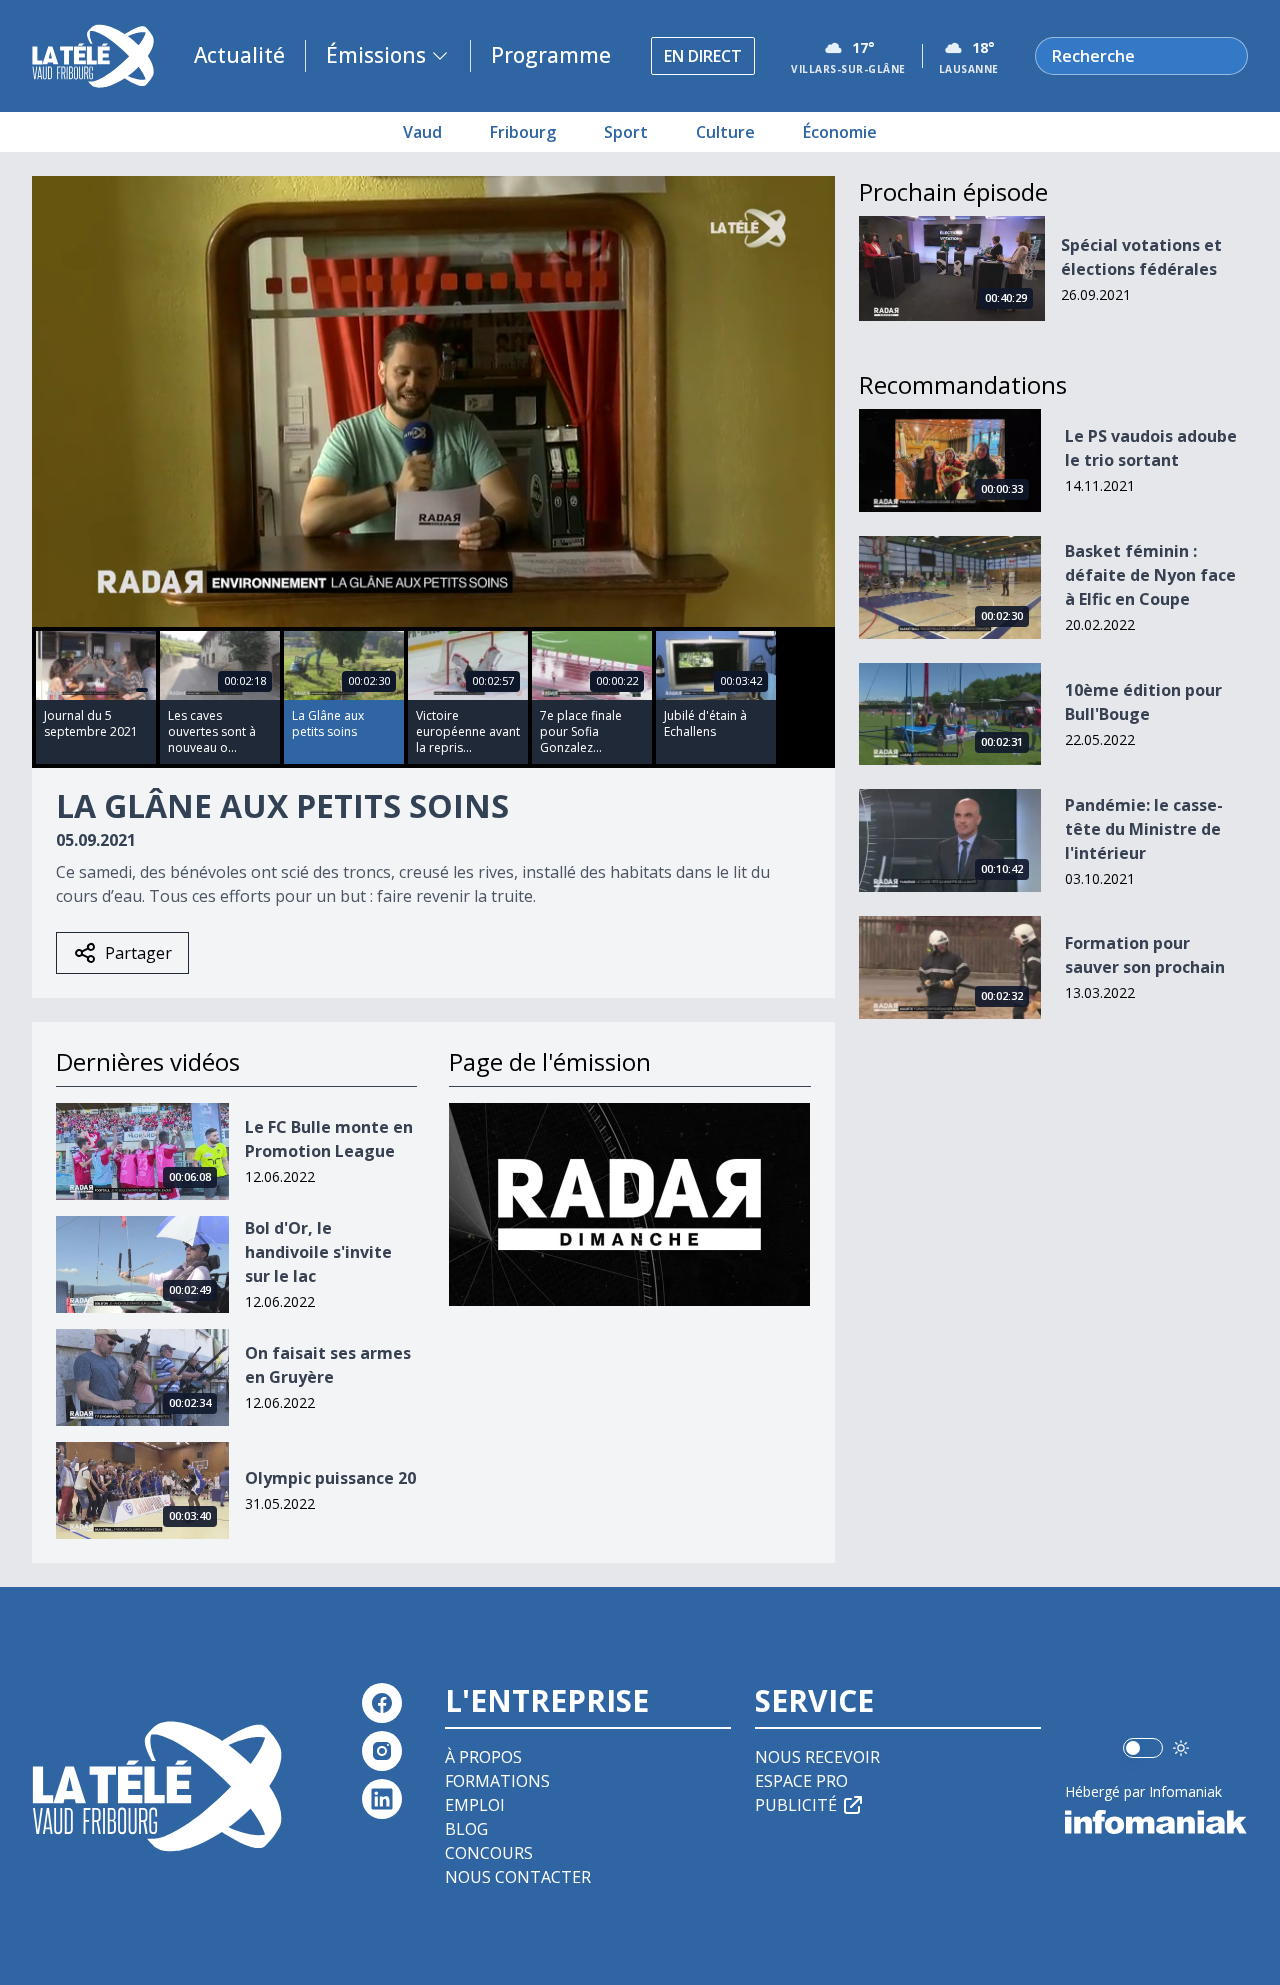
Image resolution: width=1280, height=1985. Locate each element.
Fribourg (523, 132)
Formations (497, 1781)
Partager (138, 953)
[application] (433, 401)
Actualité (239, 55)
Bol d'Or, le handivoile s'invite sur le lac (318, 1252)
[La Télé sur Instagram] (382, 1751)
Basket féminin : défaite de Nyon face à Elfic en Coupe (1150, 575)
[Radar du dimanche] (629, 1204)
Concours (489, 1853)
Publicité (796, 1805)
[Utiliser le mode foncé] (1181, 1748)
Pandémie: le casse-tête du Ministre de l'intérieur (1144, 829)
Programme (551, 55)
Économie (840, 132)
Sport (626, 132)
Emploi (475, 1805)
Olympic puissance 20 (330, 1478)
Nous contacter (518, 1877)
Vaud (422, 132)
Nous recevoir (817, 1757)
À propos (483, 1757)
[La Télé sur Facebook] (382, 1703)
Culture (725, 132)
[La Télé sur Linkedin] (382, 1799)
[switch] (1143, 1748)
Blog (466, 1829)
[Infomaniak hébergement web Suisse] (1156, 1822)
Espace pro (801, 1781)
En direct (703, 56)
